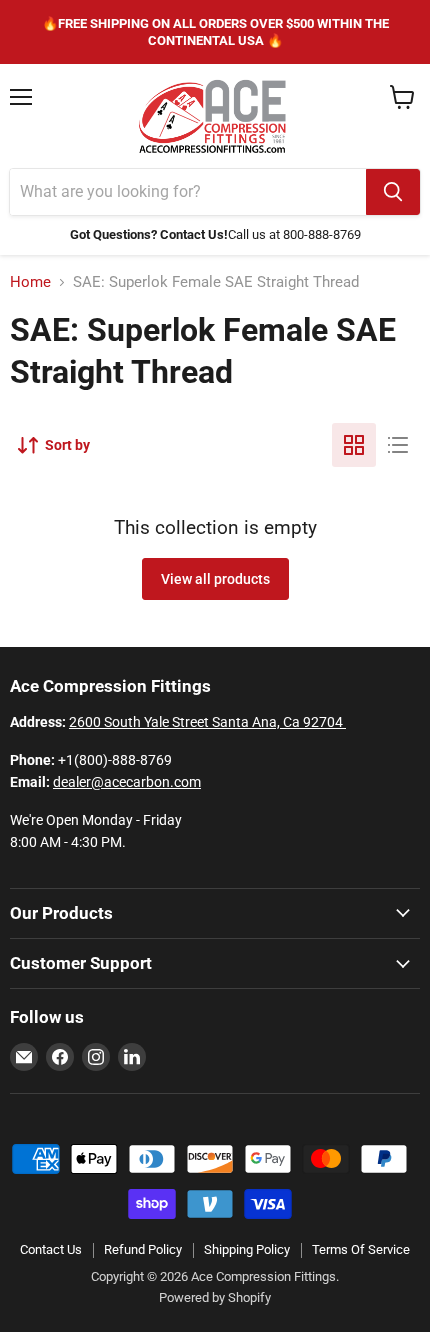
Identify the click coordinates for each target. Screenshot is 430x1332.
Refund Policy (143, 1249)
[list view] (398, 445)
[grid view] (354, 445)
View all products (215, 579)
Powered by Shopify (215, 1297)
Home (30, 282)
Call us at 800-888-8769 (294, 234)
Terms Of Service (361, 1249)
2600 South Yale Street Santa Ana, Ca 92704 (207, 722)
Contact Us (51, 1249)
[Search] (393, 192)
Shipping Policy (247, 1249)
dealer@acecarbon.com (127, 782)
